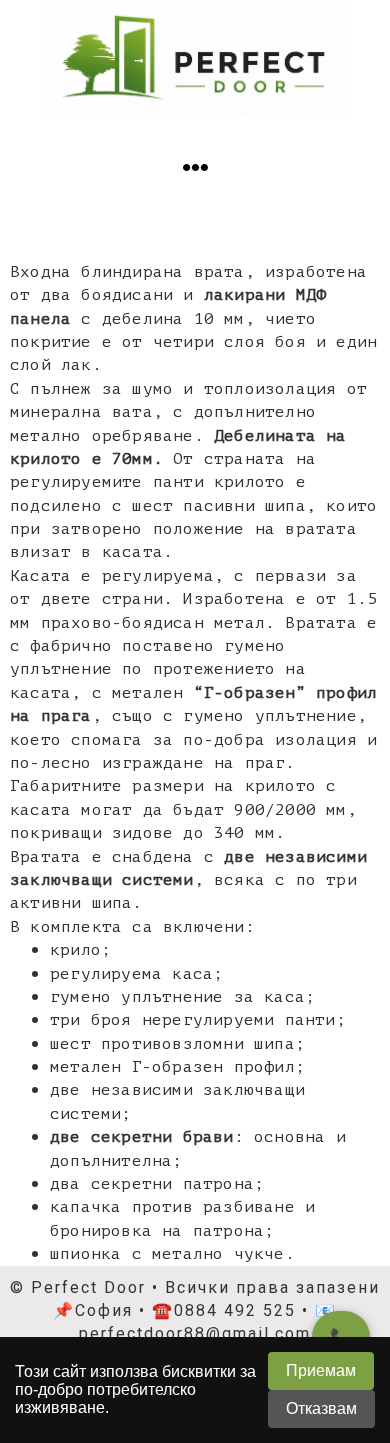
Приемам (321, 1370)
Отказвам (321, 1408)
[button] (195, 167)
